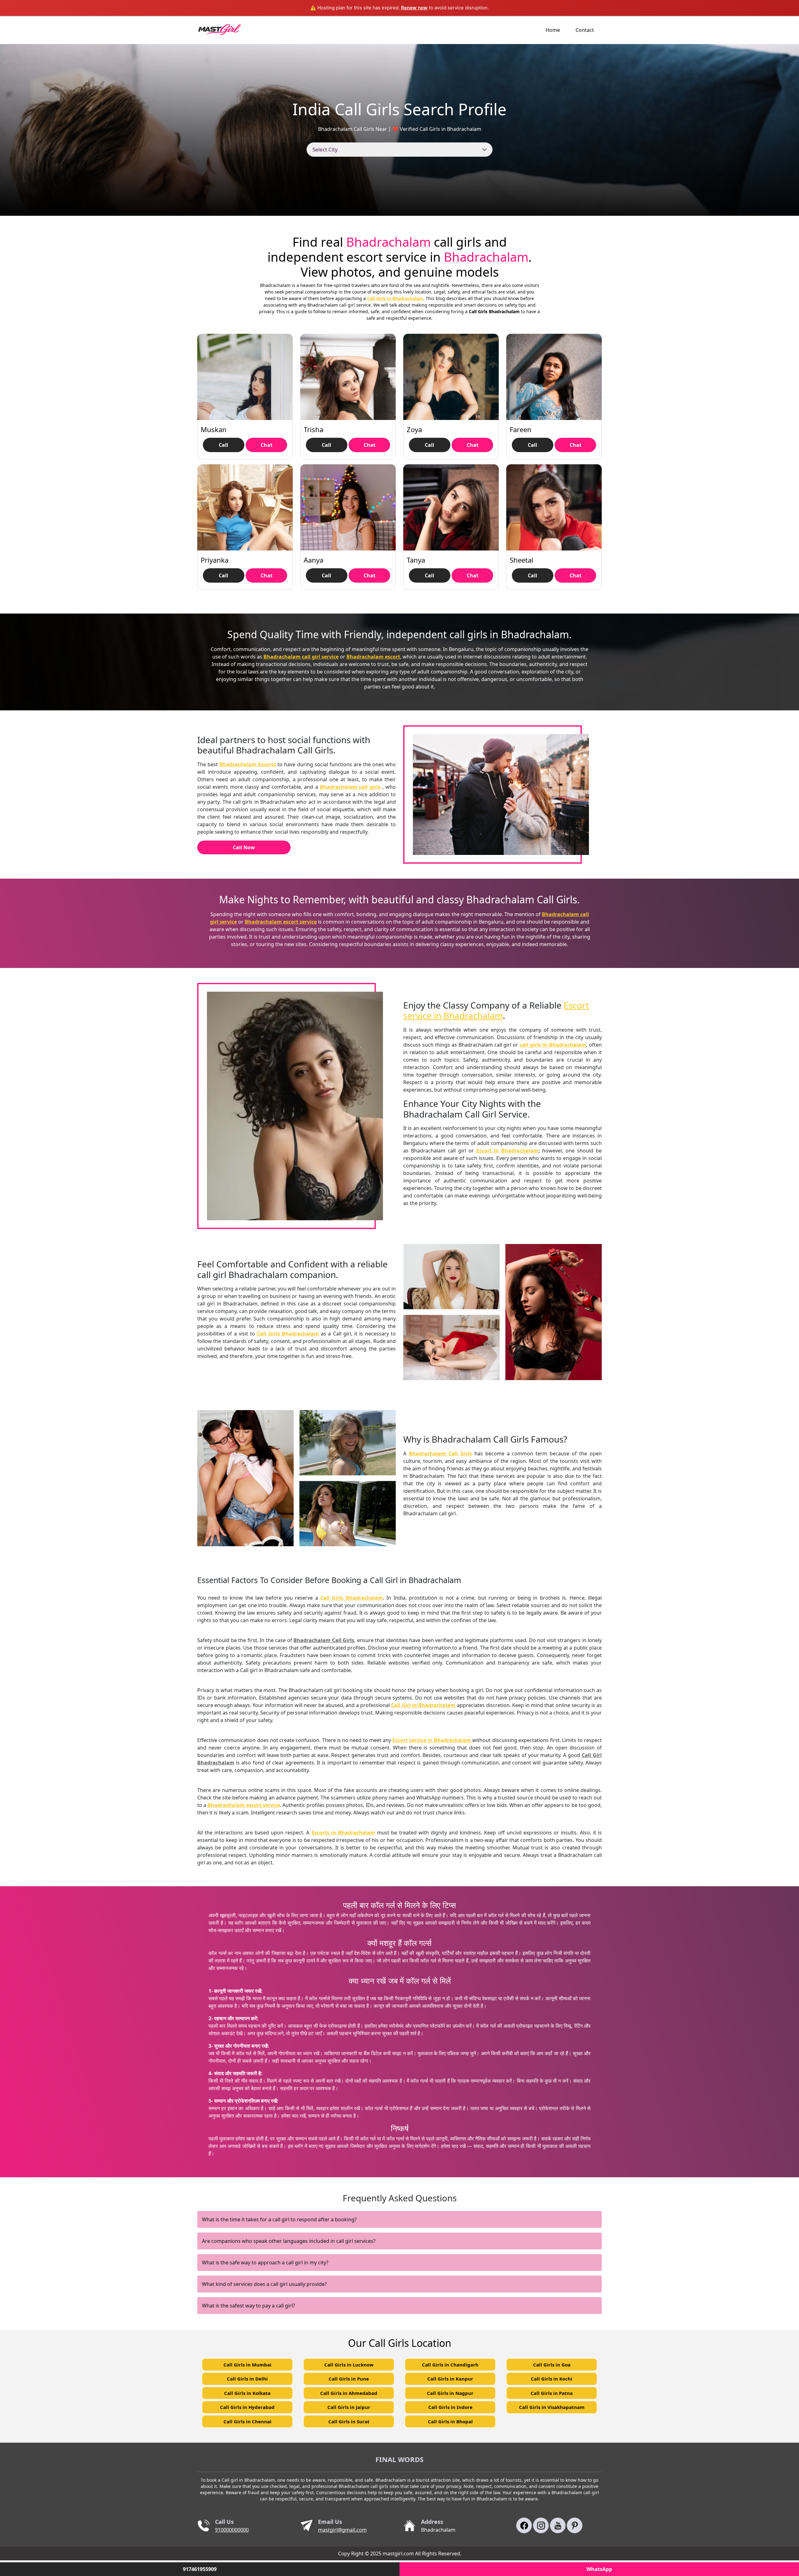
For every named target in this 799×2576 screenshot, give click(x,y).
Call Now (244, 847)
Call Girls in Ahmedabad (349, 2393)
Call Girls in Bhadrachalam (395, 298)
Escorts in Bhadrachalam (343, 1833)
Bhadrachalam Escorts (248, 764)
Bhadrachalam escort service (281, 922)
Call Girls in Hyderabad (247, 2407)
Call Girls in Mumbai (248, 2365)
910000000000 (232, 2530)
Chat (267, 445)
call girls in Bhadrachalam (553, 1045)
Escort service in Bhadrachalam (496, 1010)
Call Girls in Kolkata (247, 2393)
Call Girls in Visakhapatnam (552, 2407)
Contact (585, 30)
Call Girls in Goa (552, 2365)
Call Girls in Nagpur (450, 2393)
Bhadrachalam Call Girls (440, 1453)
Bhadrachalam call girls (351, 787)
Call (223, 445)
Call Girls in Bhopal (450, 2421)
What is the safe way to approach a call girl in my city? (265, 2263)
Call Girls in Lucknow (349, 2365)
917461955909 (200, 2569)
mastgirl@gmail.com (342, 2530)
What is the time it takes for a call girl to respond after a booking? (279, 2219)
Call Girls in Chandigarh (450, 2365)
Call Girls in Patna (552, 2393)
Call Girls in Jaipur (349, 2407)
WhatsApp (599, 2569)
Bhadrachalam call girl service (301, 657)
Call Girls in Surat (349, 2421)
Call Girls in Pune (349, 2379)
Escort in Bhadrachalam (507, 1151)
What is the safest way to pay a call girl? (248, 2306)
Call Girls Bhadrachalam (288, 1334)
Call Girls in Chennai (248, 2421)
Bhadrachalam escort (373, 657)
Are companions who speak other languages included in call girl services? (289, 2241)
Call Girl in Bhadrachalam (423, 1705)
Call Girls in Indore (450, 2407)
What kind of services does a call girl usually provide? (264, 2284)
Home (553, 30)
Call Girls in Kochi (552, 2379)
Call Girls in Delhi (247, 2379)
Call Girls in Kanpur (450, 2379)
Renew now (414, 8)
